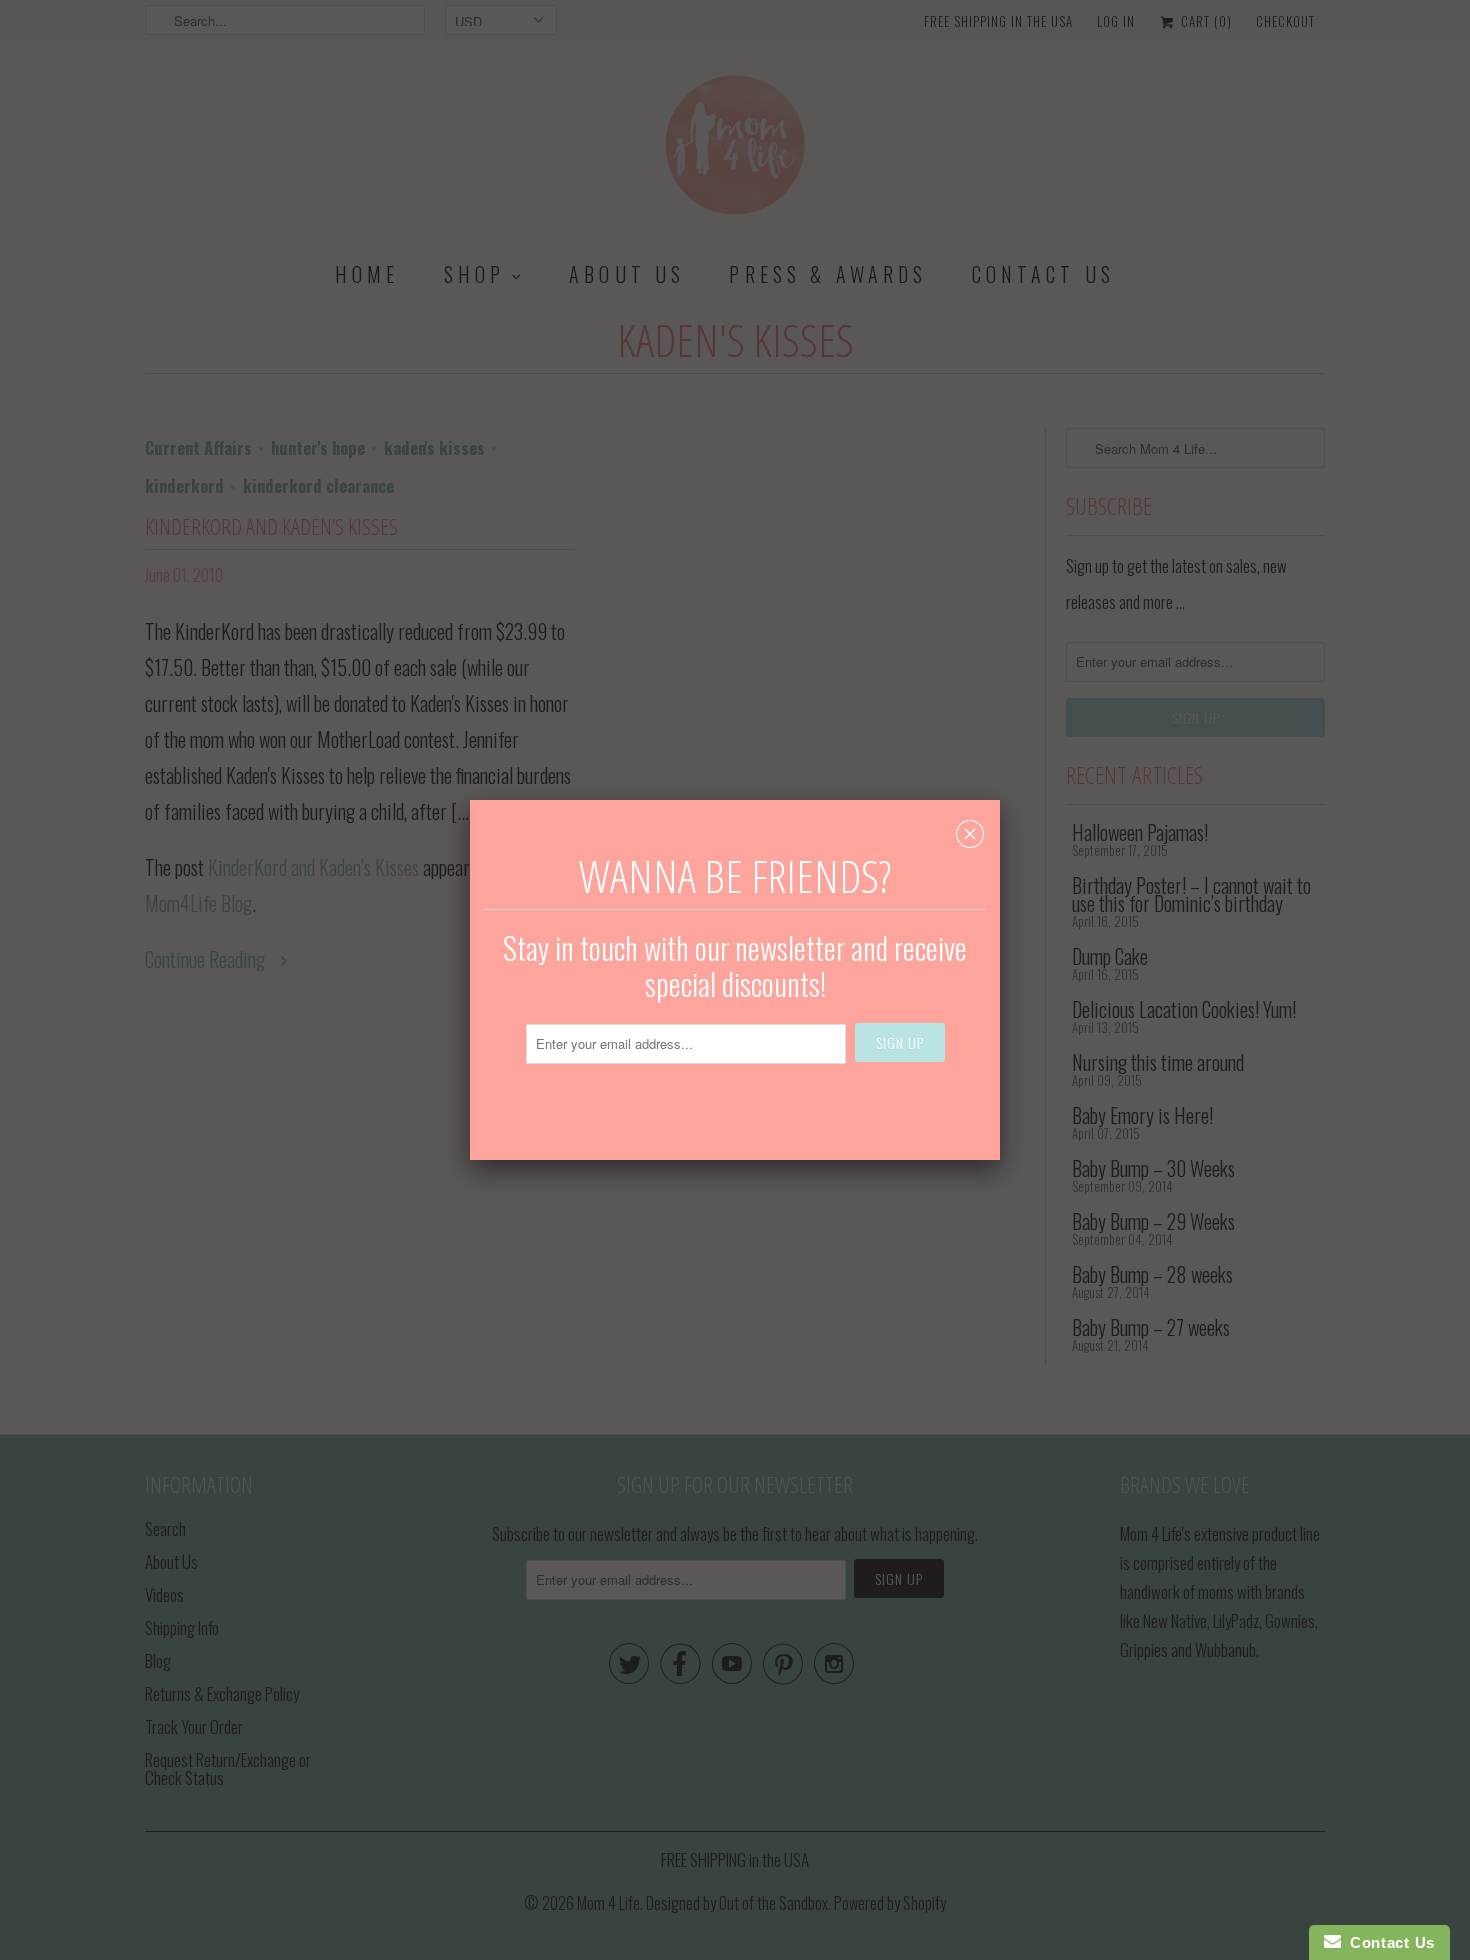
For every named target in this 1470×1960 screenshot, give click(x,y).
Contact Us (1388, 1942)
